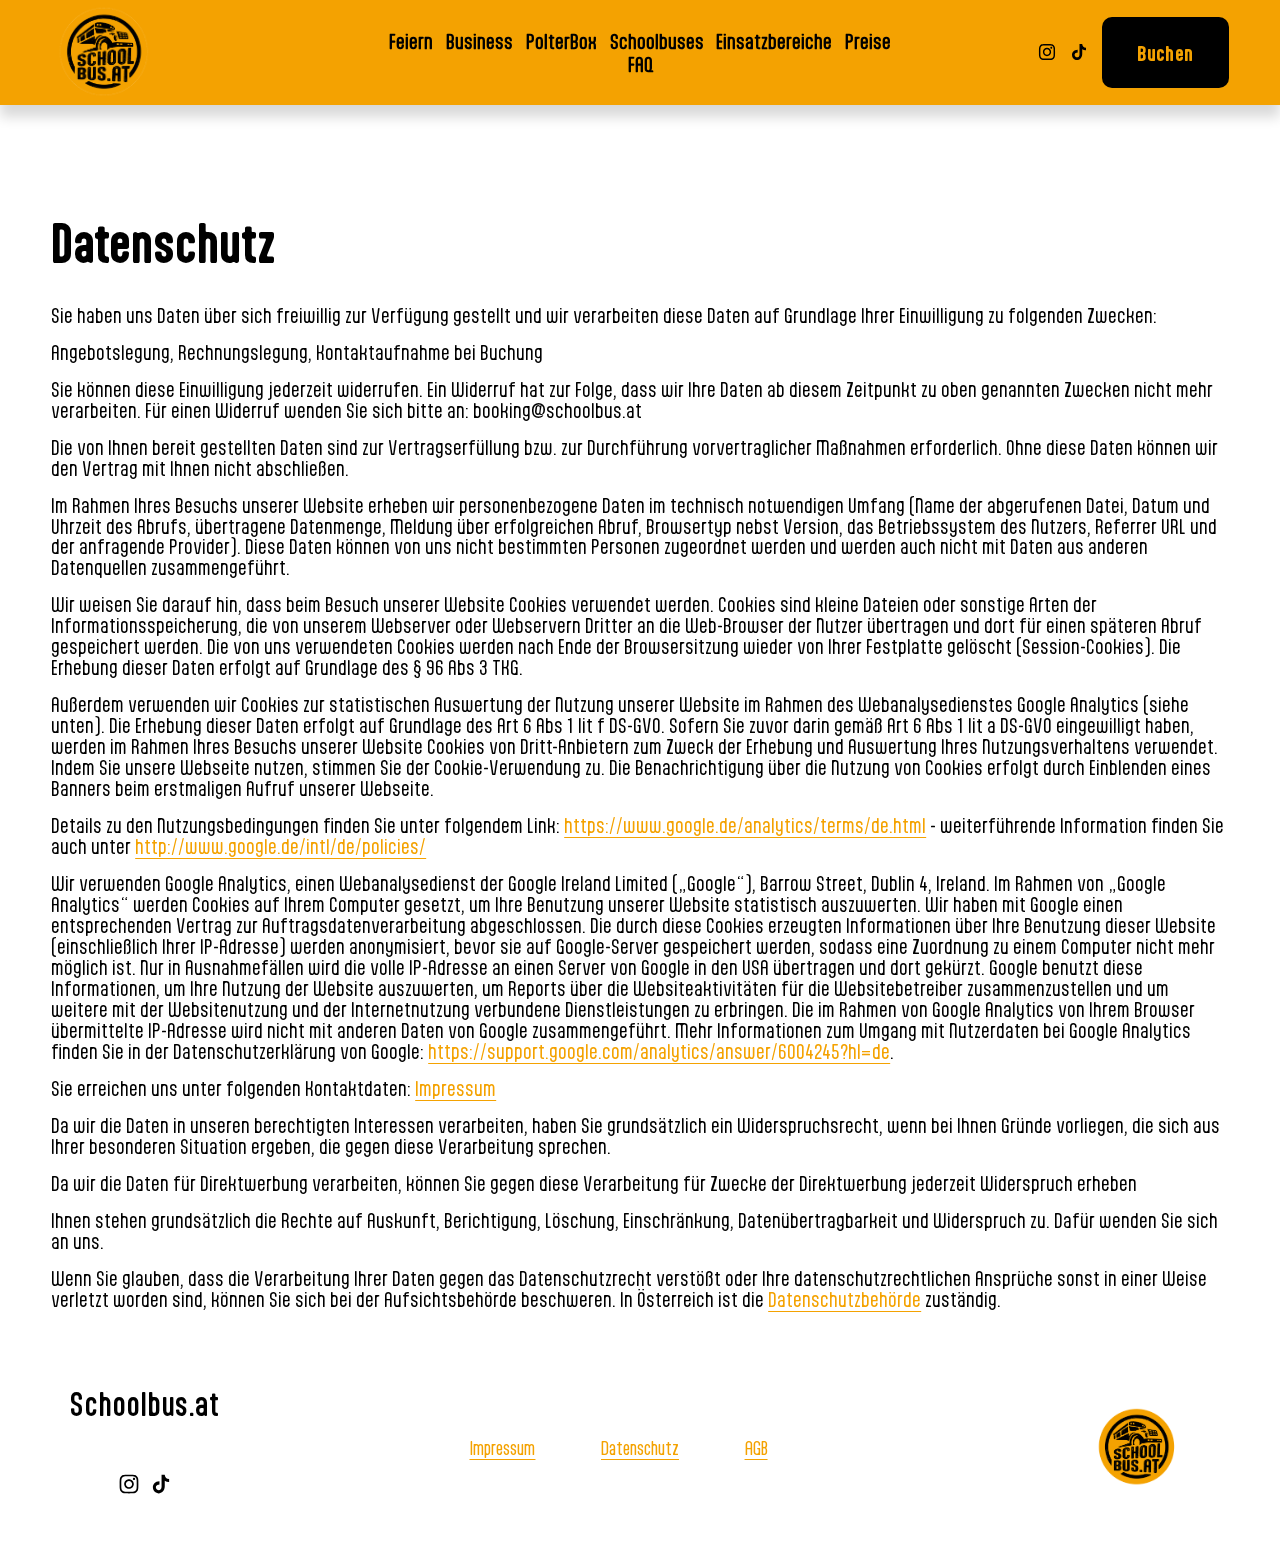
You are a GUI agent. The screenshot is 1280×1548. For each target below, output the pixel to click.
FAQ (640, 63)
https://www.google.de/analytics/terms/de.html (745, 825)
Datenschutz (640, 1447)
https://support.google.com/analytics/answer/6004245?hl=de (659, 1051)
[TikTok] (1079, 52)
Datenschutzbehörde (844, 1299)
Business (479, 40)
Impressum (455, 1088)
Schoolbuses (657, 40)
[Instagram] (1047, 52)
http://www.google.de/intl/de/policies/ (280, 846)
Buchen (1165, 52)
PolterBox (561, 40)
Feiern (411, 40)
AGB (756, 1447)
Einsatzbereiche (774, 40)
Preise (868, 40)
